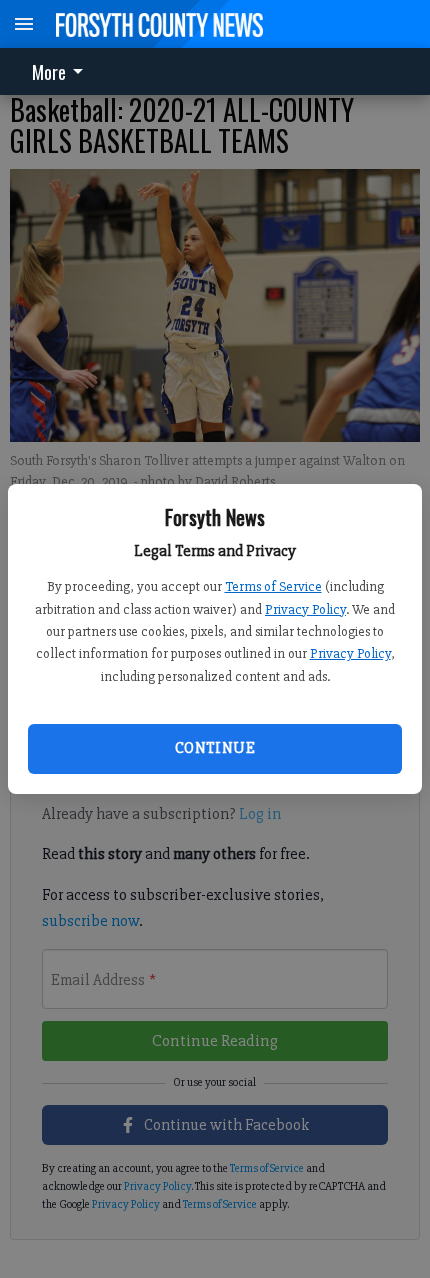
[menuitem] (63, 71)
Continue (215, 748)
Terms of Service (273, 586)
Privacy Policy (305, 609)
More (49, 72)
